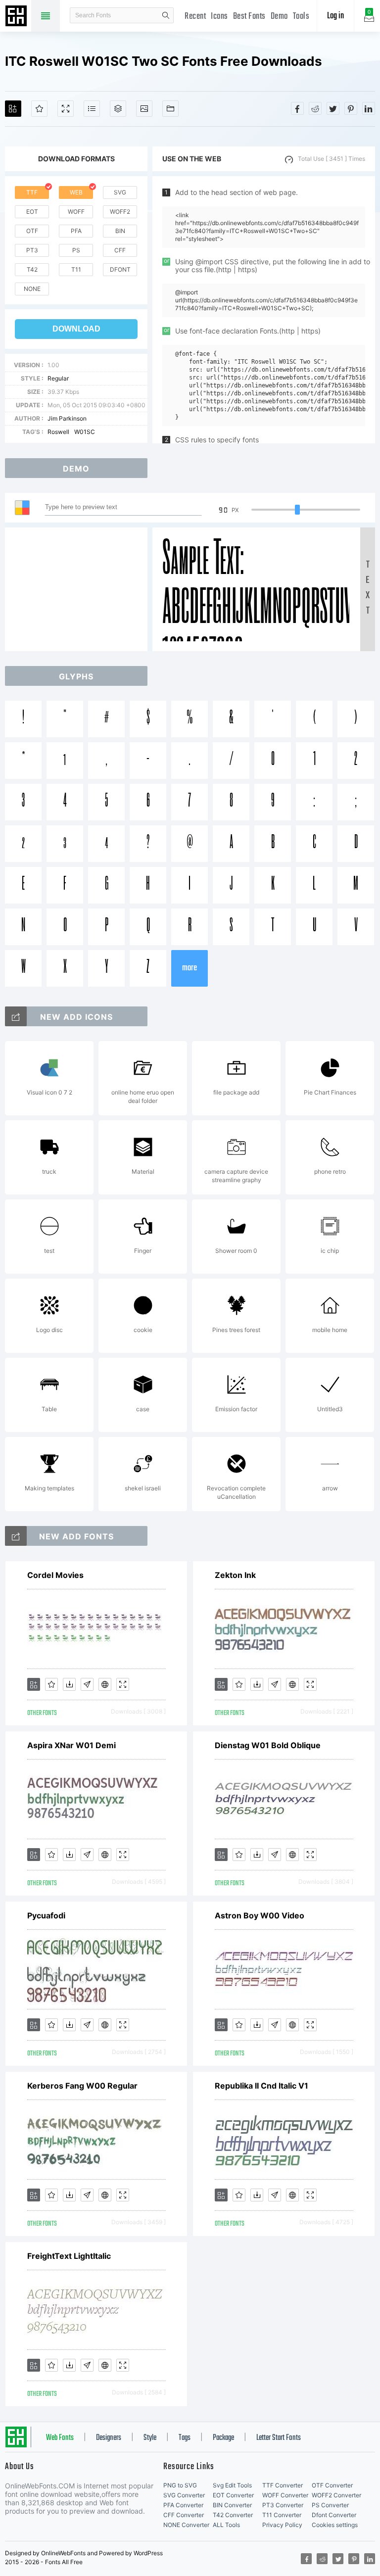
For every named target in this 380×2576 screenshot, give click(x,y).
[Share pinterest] (351, 108)
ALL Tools (226, 2525)
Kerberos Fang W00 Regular (82, 2086)
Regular (58, 378)
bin (120, 231)
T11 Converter (282, 2515)
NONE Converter (186, 2525)
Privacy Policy (282, 2525)
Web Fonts (60, 2438)
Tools (301, 17)
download (76, 329)
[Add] (13, 109)
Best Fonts (249, 17)
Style (150, 2438)
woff (76, 212)
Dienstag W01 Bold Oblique (268, 1745)
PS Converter (330, 2505)
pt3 (32, 250)
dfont (120, 269)
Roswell (58, 432)
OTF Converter (332, 2485)
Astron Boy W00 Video (260, 1915)
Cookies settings (335, 2525)
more (190, 968)
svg (120, 192)
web (76, 192)
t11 (76, 269)
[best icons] (16, 1536)
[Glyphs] (92, 109)
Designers (109, 2438)
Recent (195, 17)
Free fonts (17, 17)
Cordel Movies (55, 1575)
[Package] (118, 109)
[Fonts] (170, 109)
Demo (279, 17)
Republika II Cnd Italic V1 (261, 2086)
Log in (335, 16)
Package (223, 2438)
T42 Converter (233, 2515)
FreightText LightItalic (69, 2256)
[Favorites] (39, 109)
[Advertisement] (79, 589)
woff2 (120, 212)
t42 (32, 269)
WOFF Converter (285, 2495)
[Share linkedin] (369, 108)
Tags (185, 2438)
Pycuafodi (46, 1915)
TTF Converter (283, 2485)
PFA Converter (183, 2505)
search (166, 15)
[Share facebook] (297, 108)
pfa (76, 231)
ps (76, 250)
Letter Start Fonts (279, 2438)
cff (120, 250)
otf (32, 231)
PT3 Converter (283, 2505)
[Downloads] (69, 1684)
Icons (219, 17)
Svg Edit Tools (232, 2485)
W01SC (85, 432)
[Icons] (144, 109)
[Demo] (66, 109)
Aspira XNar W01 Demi (71, 1745)
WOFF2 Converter (336, 2495)
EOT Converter (233, 2495)
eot (32, 212)
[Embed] (105, 1684)
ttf (32, 192)
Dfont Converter (334, 2515)
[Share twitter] (333, 108)
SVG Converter (184, 2495)
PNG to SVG (180, 2485)
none (32, 289)
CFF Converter (184, 2515)
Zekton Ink (235, 1575)
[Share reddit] (315, 108)
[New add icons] (16, 1016)
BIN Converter (232, 2505)
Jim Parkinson (67, 418)
